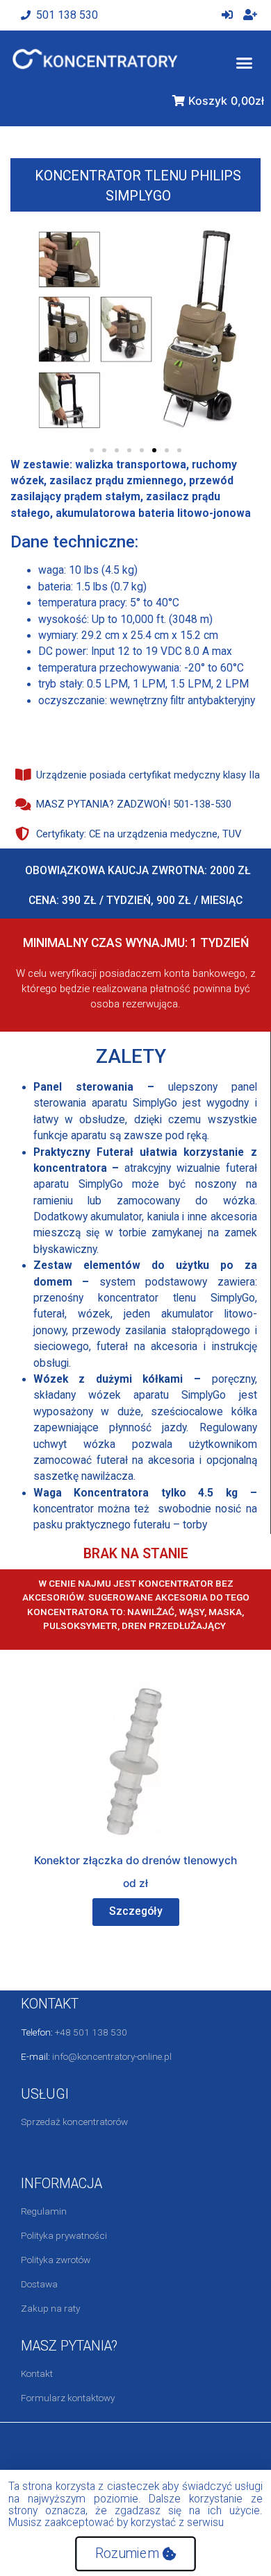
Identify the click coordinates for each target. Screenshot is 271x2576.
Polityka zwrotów (56, 2260)
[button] (244, 63)
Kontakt (37, 2373)
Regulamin (44, 2211)
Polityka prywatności (64, 2235)
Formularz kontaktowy (68, 2398)
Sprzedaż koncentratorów (74, 2122)
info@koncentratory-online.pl (112, 2056)
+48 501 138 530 (91, 2032)
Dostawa (39, 2284)
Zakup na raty (50, 2308)
